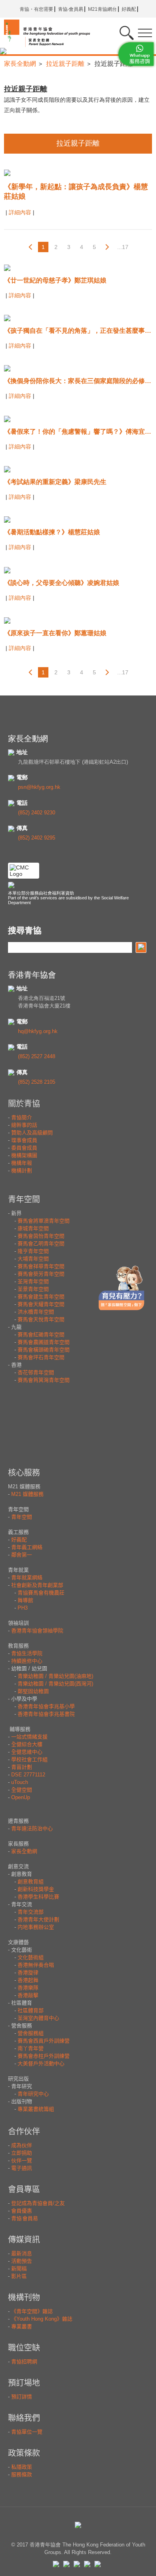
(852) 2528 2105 (37, 1082)
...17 (123, 247)
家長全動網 (20, 64)
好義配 (129, 9)
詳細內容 (21, 212)
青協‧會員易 (71, 9)
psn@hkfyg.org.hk (39, 787)
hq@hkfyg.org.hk (38, 1031)
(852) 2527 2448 (37, 1056)
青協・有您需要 (36, 9)
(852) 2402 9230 (37, 813)
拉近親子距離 (65, 64)
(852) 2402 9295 (37, 838)
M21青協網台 (102, 9)
